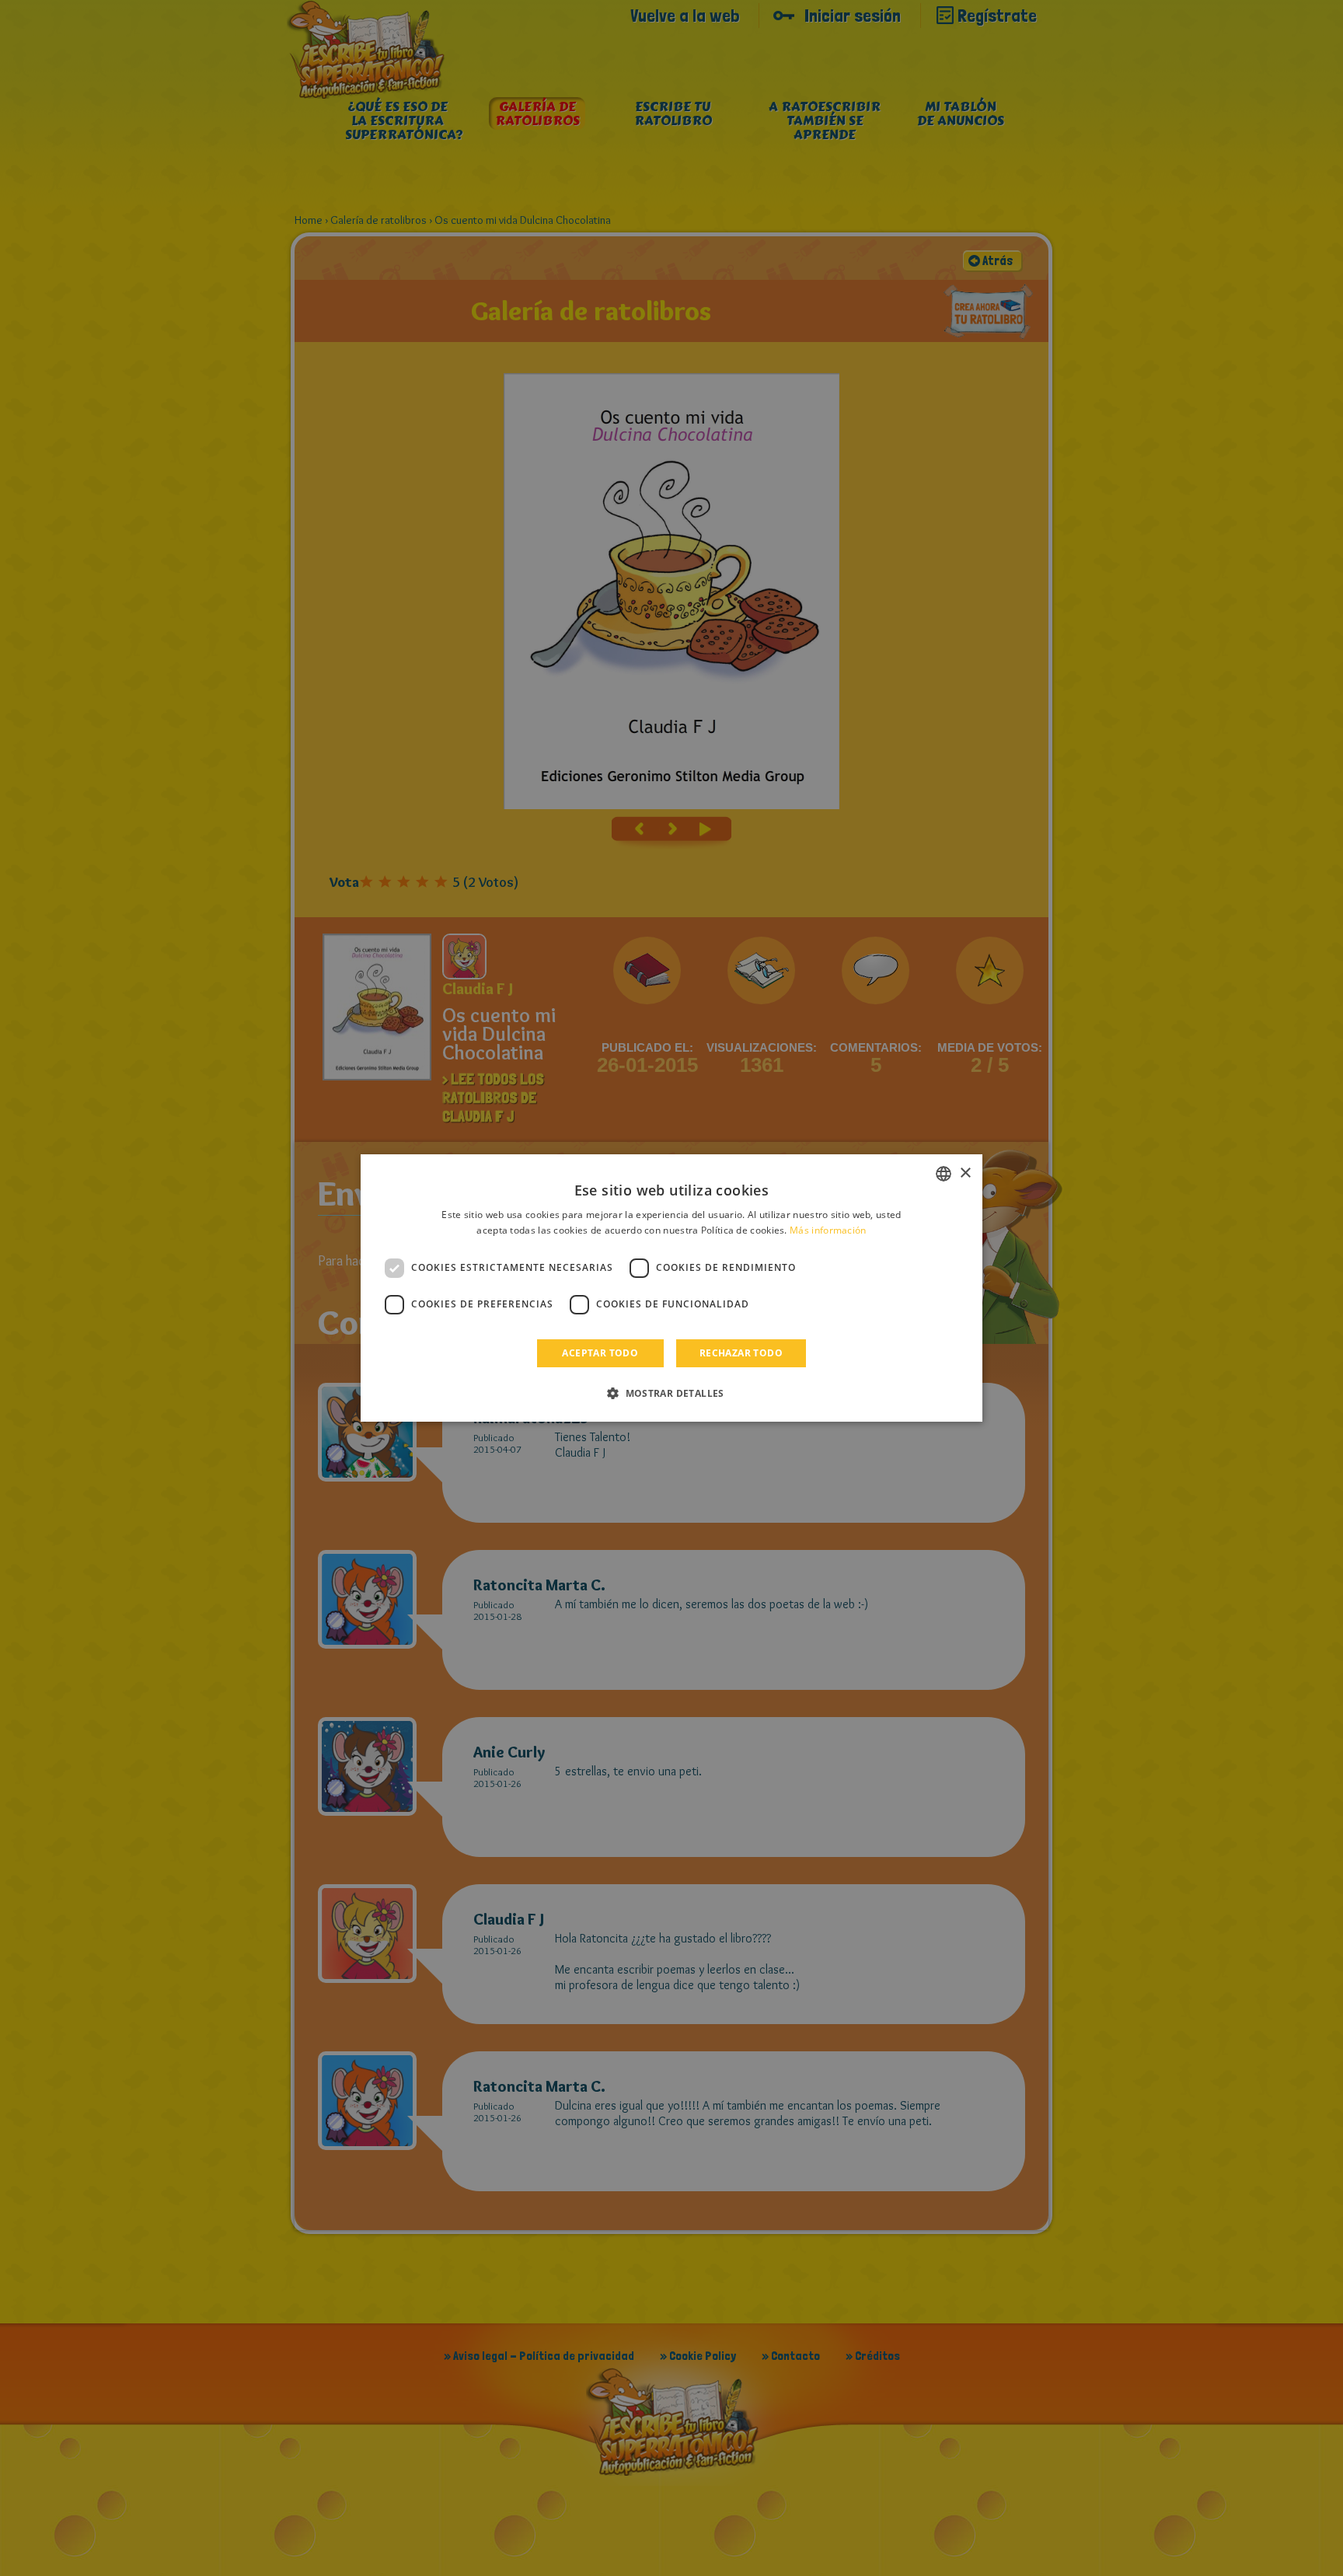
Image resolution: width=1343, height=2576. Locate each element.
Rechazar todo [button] (741, 1353)
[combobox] (944, 1174)
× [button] (965, 1173)
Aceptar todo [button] (600, 1353)
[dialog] (671, 1288)
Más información (828, 1230)
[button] (671, 1393)
